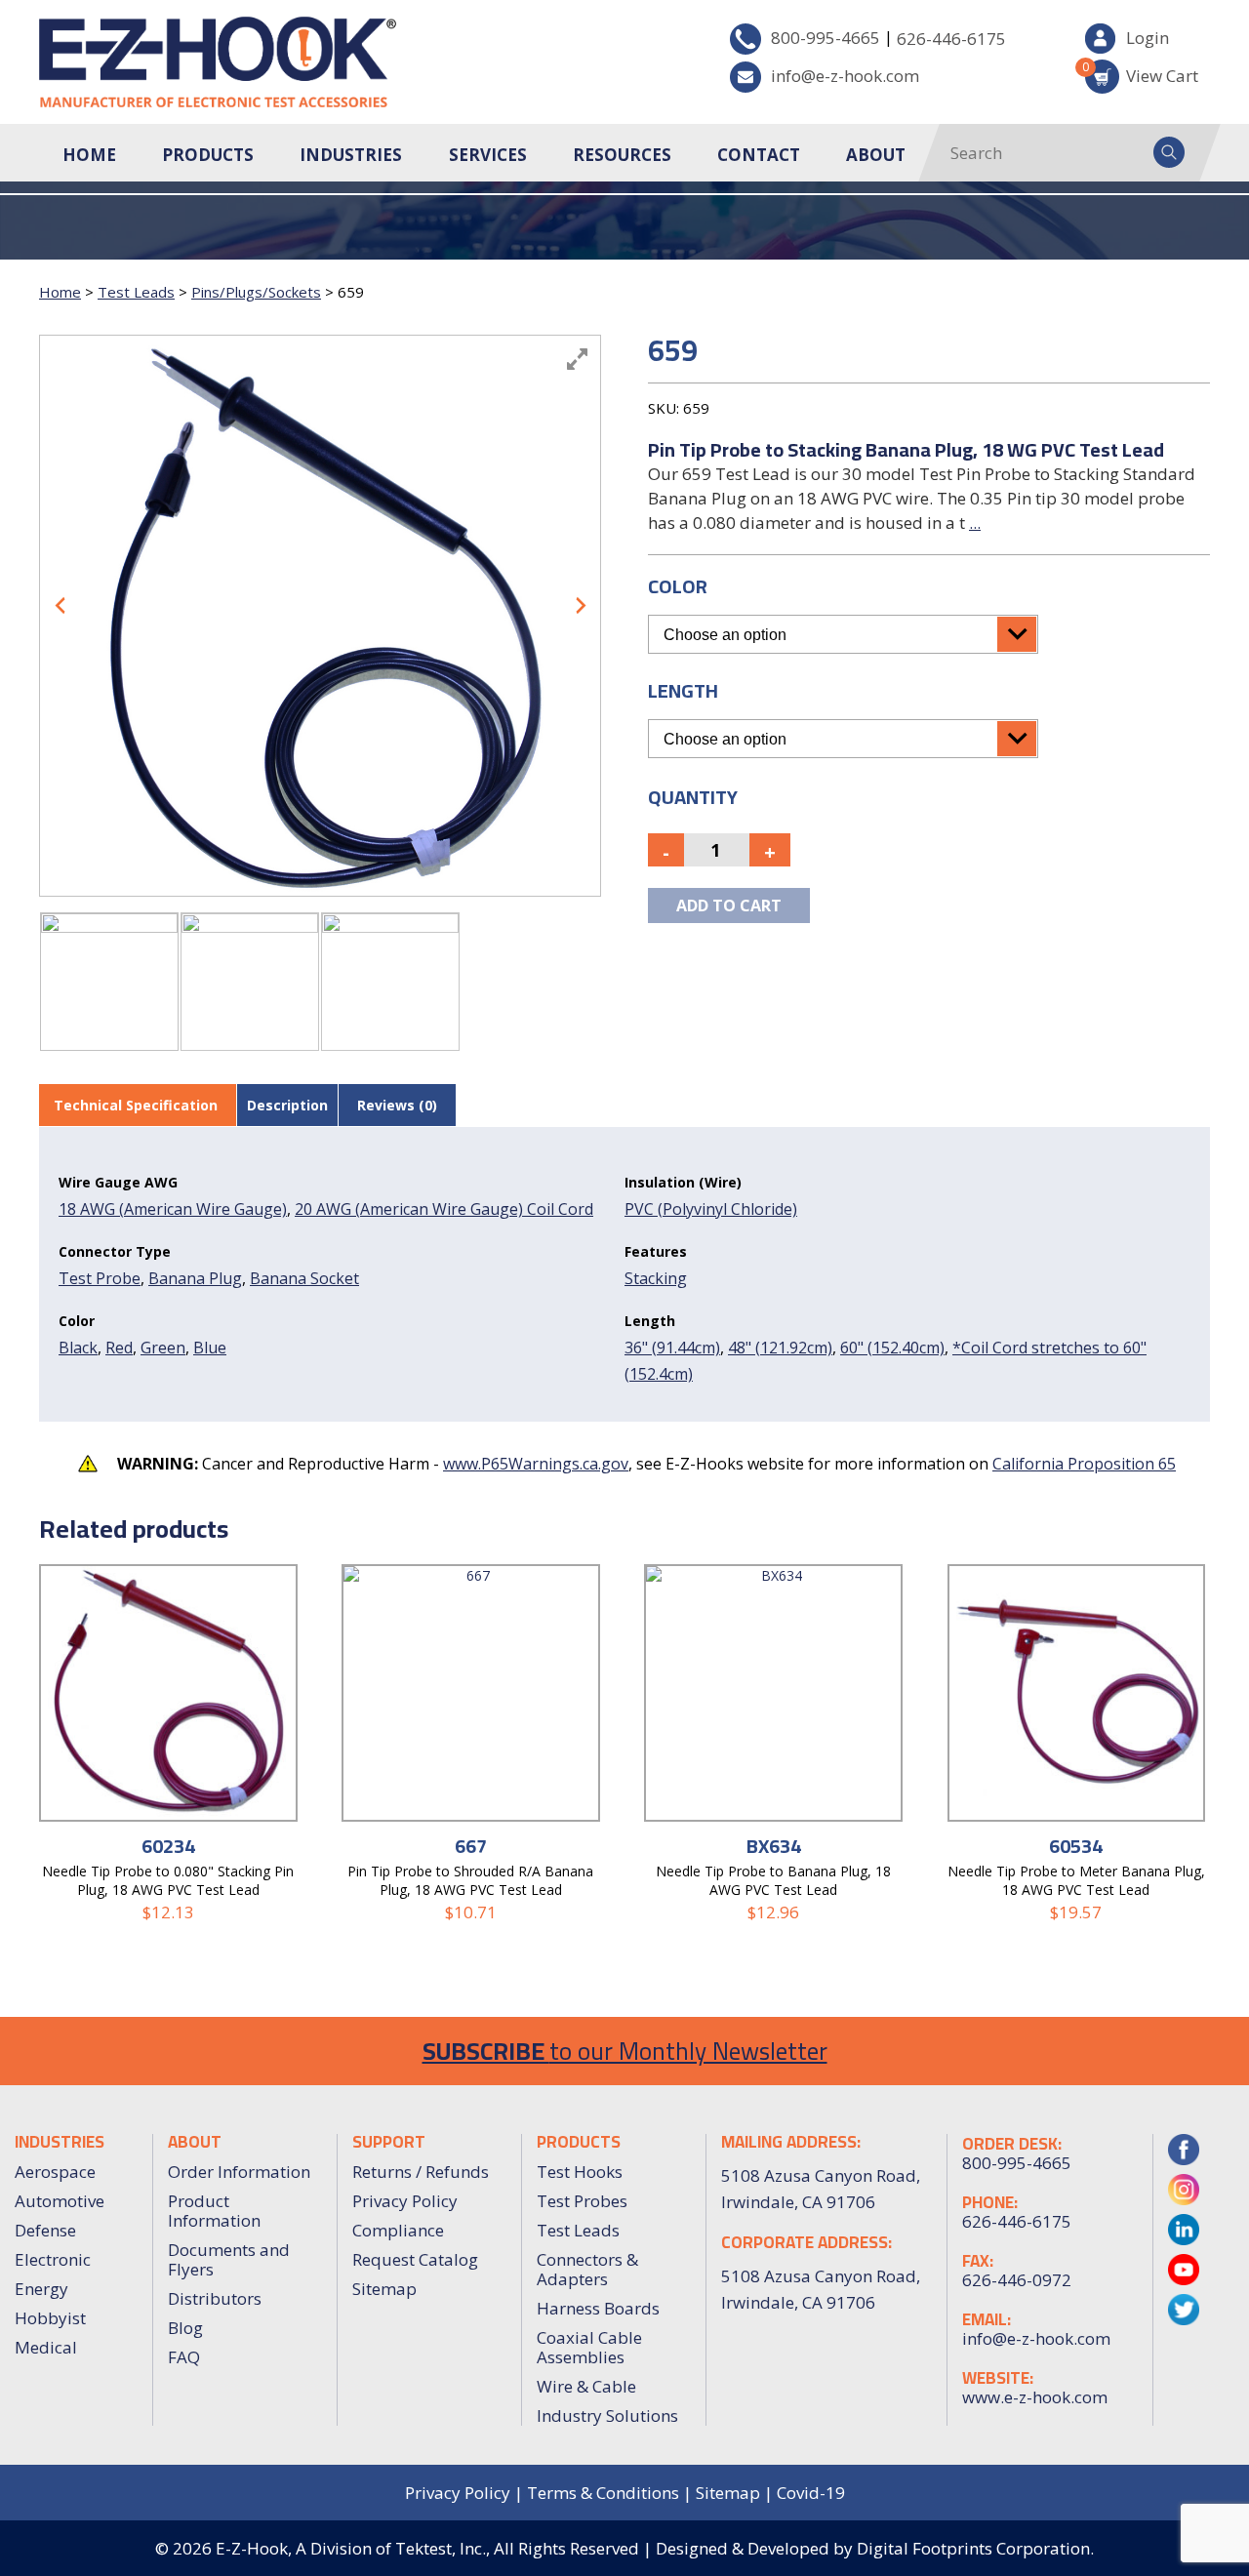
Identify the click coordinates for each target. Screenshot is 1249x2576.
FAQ (184, 2357)
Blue (210, 1348)
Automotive (60, 2201)
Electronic (53, 2259)
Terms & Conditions (603, 2493)
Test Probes (582, 2201)
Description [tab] (287, 1105)
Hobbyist (50, 2318)
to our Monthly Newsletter (625, 2051)
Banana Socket (304, 1278)
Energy (41, 2289)
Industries (351, 155)
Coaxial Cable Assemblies (589, 2347)
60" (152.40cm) (892, 1348)
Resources (622, 155)
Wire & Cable (586, 2386)
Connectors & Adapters (587, 2269)
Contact (759, 155)
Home (89, 155)
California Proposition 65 (1084, 1464)
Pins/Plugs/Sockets (256, 292)
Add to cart (729, 906)
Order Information (239, 2172)
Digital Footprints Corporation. (975, 2548)
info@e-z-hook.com (845, 76)
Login (1148, 38)
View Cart (1142, 73)
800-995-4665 (826, 38)
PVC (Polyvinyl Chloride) (711, 1209)
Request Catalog (415, 2259)
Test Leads (136, 292)
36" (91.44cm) (672, 1348)
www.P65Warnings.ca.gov (536, 1464)
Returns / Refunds (421, 2172)
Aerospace (55, 2172)
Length (683, 690)
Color (678, 586)
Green (163, 1348)
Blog (185, 2328)
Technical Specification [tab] (136, 1105)
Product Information (214, 2211)
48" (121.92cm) (780, 1348)
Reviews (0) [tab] (397, 1105)
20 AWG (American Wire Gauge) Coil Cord (444, 1209)
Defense (45, 2230)
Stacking (656, 1278)
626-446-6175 (951, 39)
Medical (46, 2347)
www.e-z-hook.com (1035, 2397)
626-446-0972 (1017, 2280)
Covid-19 (811, 2493)
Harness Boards (598, 2308)
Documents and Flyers (229, 2259)
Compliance (398, 2230)
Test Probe (100, 1278)
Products (208, 155)
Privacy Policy (405, 2201)
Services (488, 155)
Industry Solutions (607, 2415)
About (876, 155)
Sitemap (384, 2289)
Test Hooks (580, 2172)
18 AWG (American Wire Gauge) (173, 1209)
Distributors (215, 2298)
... (975, 523)
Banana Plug (195, 1278)
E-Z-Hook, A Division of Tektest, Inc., (353, 2548)
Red (119, 1348)
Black (78, 1348)
